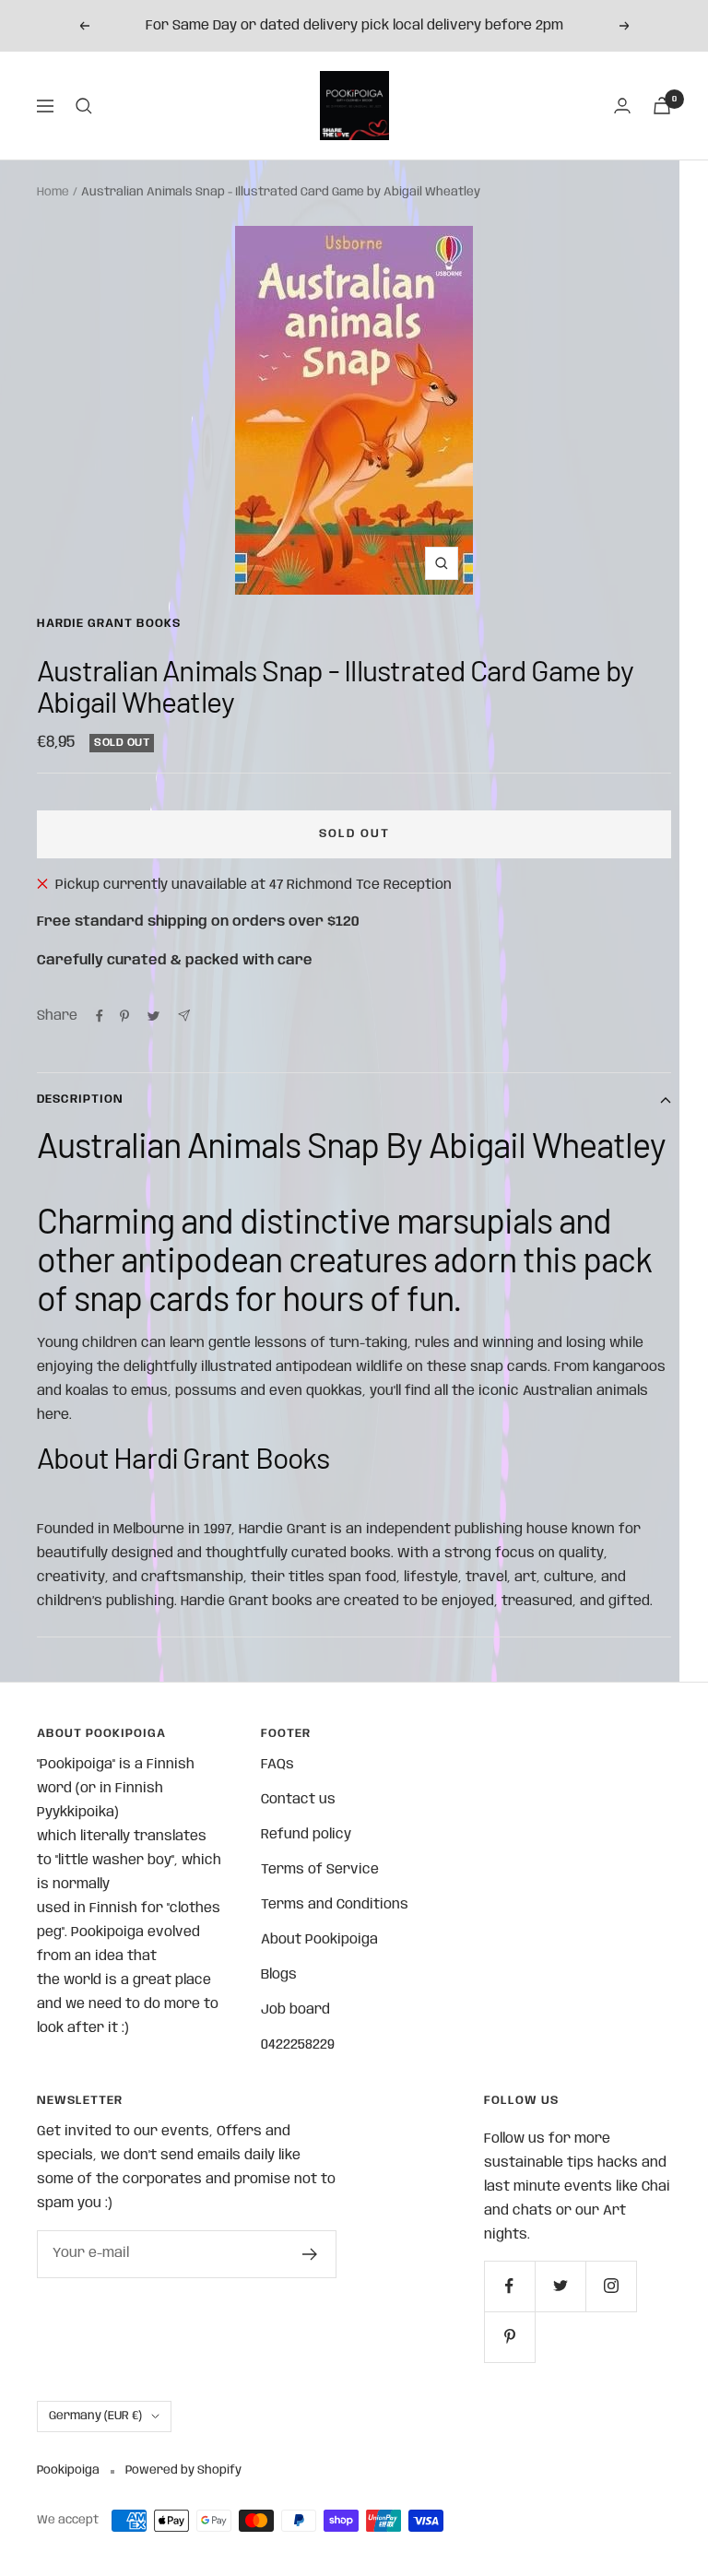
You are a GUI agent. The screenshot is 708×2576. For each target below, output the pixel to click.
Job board (295, 2010)
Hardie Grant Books (109, 624)
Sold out (354, 834)
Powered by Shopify (183, 2470)
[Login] (622, 106)
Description (80, 1099)
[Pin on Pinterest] (124, 1016)
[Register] (310, 2254)
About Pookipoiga (319, 1940)
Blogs (279, 1975)
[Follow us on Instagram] (611, 2286)
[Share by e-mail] (184, 1016)
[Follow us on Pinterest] (509, 2337)
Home (53, 192)
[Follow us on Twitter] (560, 2286)
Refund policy (306, 1835)
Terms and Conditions (335, 1905)
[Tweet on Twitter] (153, 1016)
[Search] (84, 106)
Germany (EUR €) (95, 2416)
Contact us (298, 1800)
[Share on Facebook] (100, 1016)
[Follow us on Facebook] (509, 2286)
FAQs (277, 1765)
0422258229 (298, 2045)
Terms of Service (320, 1870)
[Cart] (662, 106)
